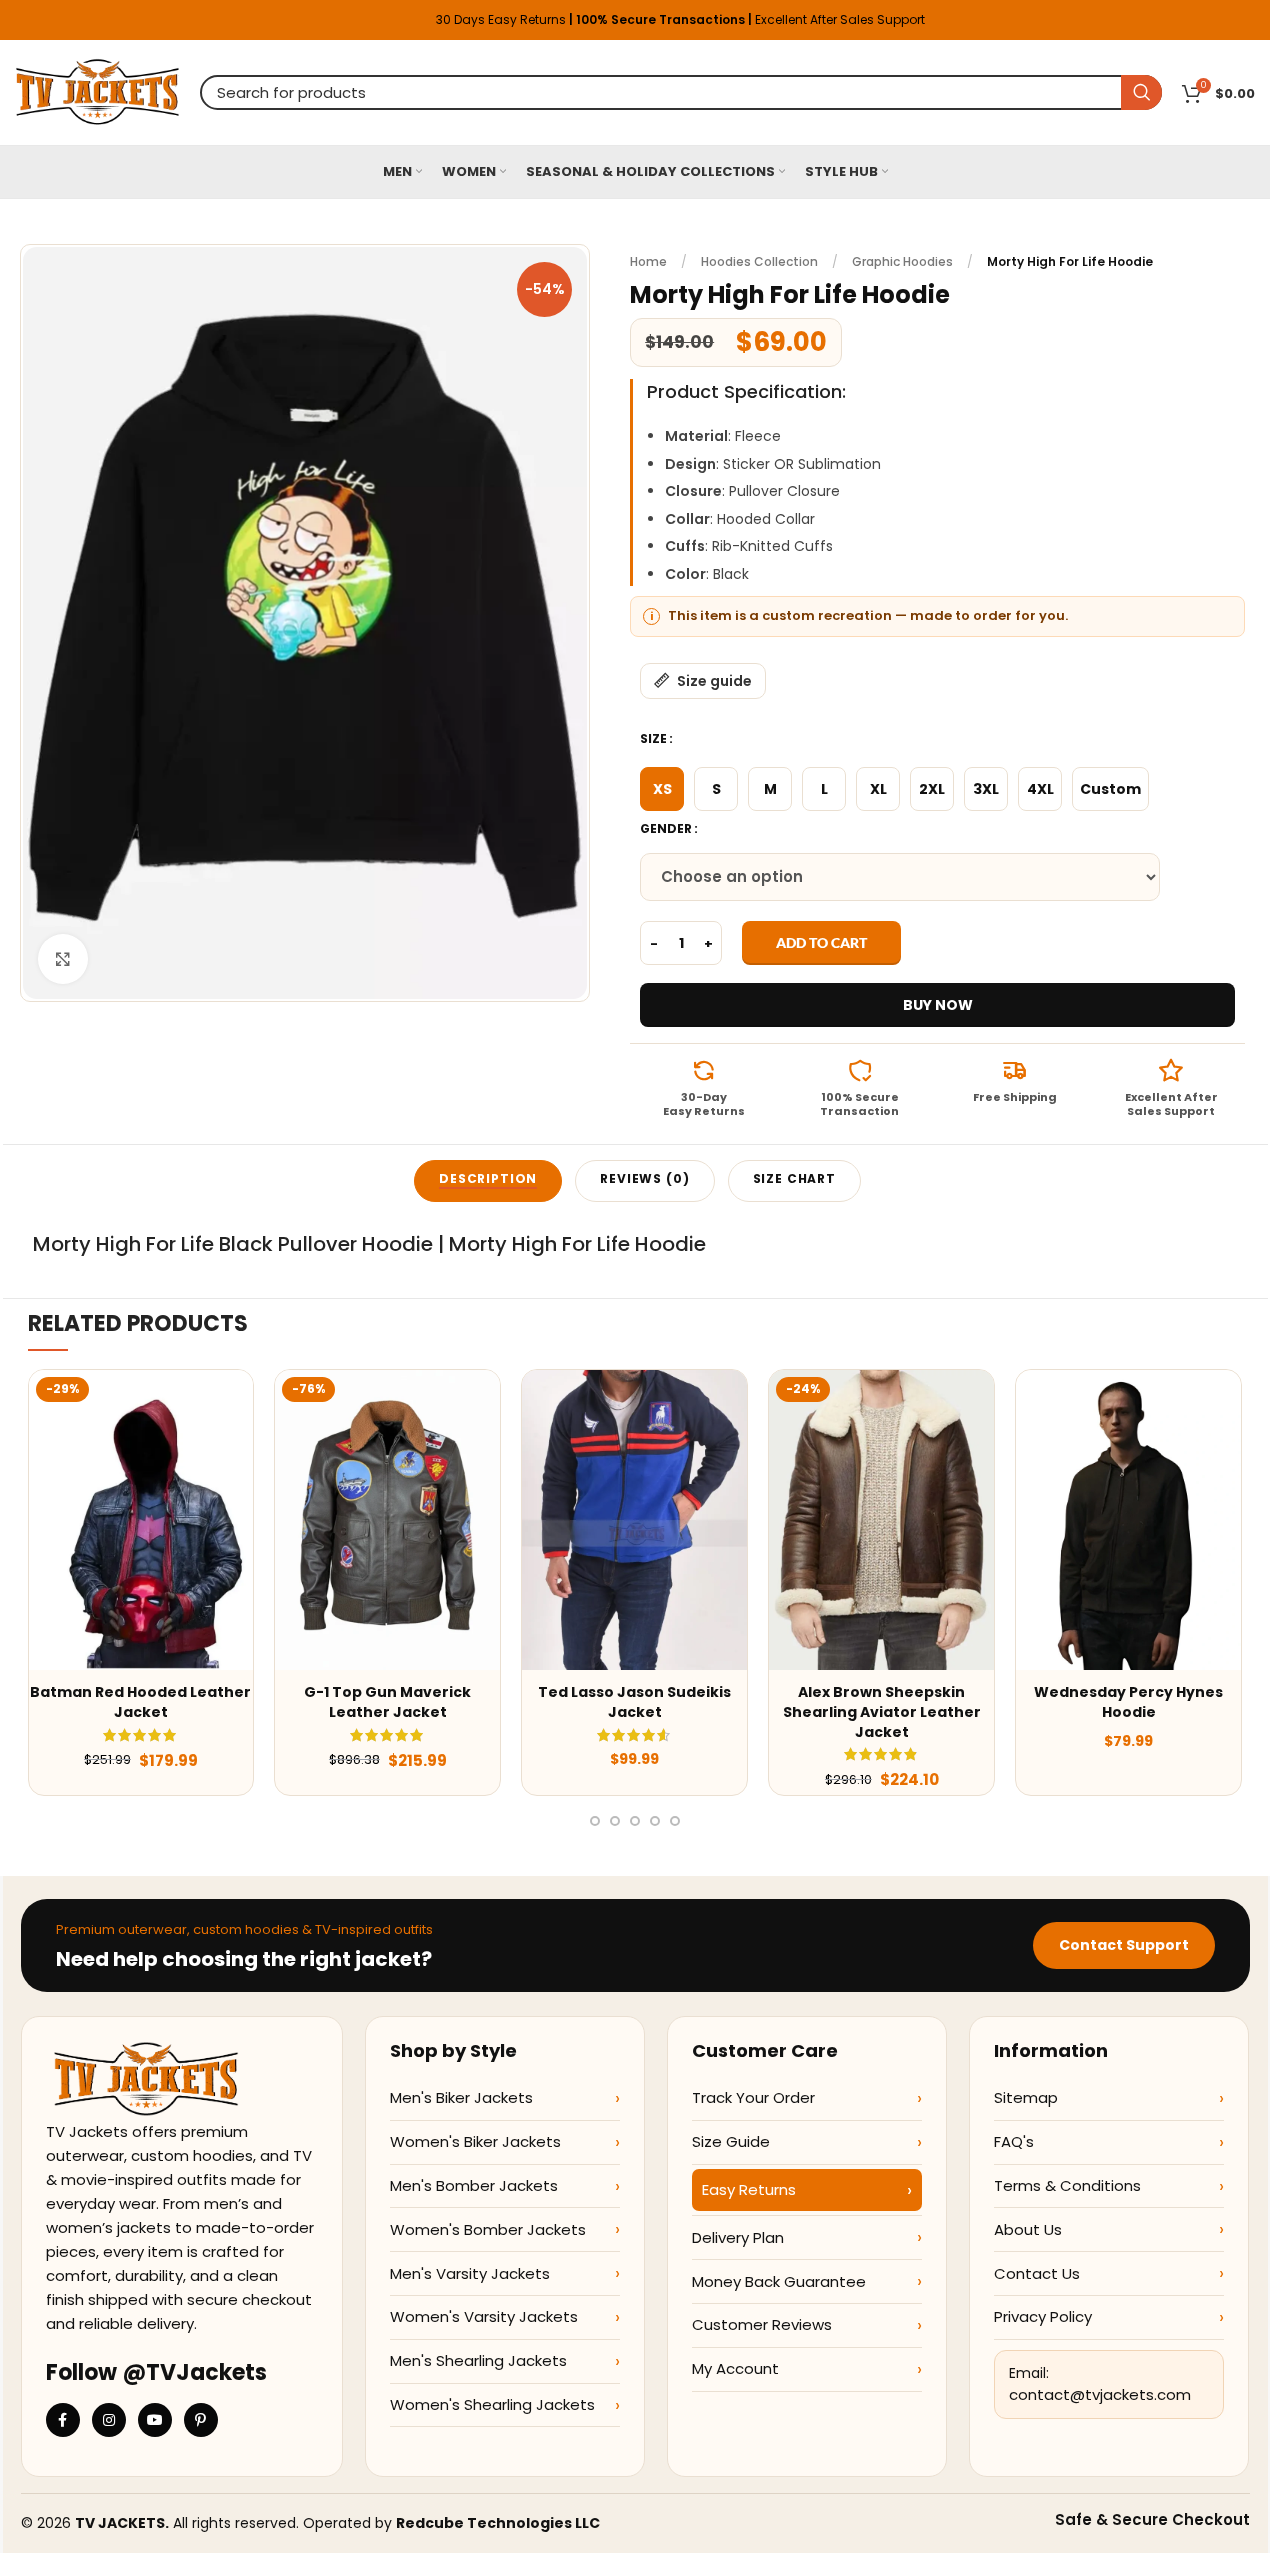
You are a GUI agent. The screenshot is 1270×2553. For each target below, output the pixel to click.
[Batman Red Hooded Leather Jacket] (141, 1520)
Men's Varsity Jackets (470, 2273)
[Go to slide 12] (635, 1821)
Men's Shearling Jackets (478, 2360)
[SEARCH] (1141, 92)
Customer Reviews (762, 2324)
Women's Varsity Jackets (484, 2316)
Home (648, 261)
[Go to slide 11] (615, 1821)
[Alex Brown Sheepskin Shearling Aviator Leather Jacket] (881, 1520)
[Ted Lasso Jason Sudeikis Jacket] (634, 1520)
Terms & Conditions (1067, 2185)
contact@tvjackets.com (1100, 2394)
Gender (666, 828)
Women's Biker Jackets (475, 2141)
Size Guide (731, 2141)
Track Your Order (753, 2097)
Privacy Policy (1043, 2316)
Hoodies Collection (759, 261)
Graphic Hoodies (902, 261)
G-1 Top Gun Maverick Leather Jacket (387, 1702)
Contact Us (1037, 2273)
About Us (1028, 2229)
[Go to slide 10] (595, 1821)
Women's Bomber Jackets (488, 2229)
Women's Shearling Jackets (492, 2404)
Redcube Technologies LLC (498, 2523)
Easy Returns (749, 2189)
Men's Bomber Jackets (474, 2185)
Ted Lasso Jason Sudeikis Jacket (634, 1702)
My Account (735, 2368)
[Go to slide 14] (675, 1821)
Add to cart (821, 942)
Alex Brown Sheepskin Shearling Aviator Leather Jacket (882, 1711)
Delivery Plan (738, 2237)
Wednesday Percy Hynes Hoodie (1128, 1702)
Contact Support (1124, 1945)
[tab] (488, 1181)
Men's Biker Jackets (461, 2097)
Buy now (938, 1005)
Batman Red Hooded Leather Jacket (140, 1702)
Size (653, 738)
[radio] (662, 789)
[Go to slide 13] (655, 1821)
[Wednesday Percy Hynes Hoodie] (1128, 1520)
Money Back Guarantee (779, 2281)
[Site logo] (97, 91)
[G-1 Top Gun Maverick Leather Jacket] (387, 1520)
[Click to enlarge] (63, 959)
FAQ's (1014, 2141)
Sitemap (1026, 2097)
